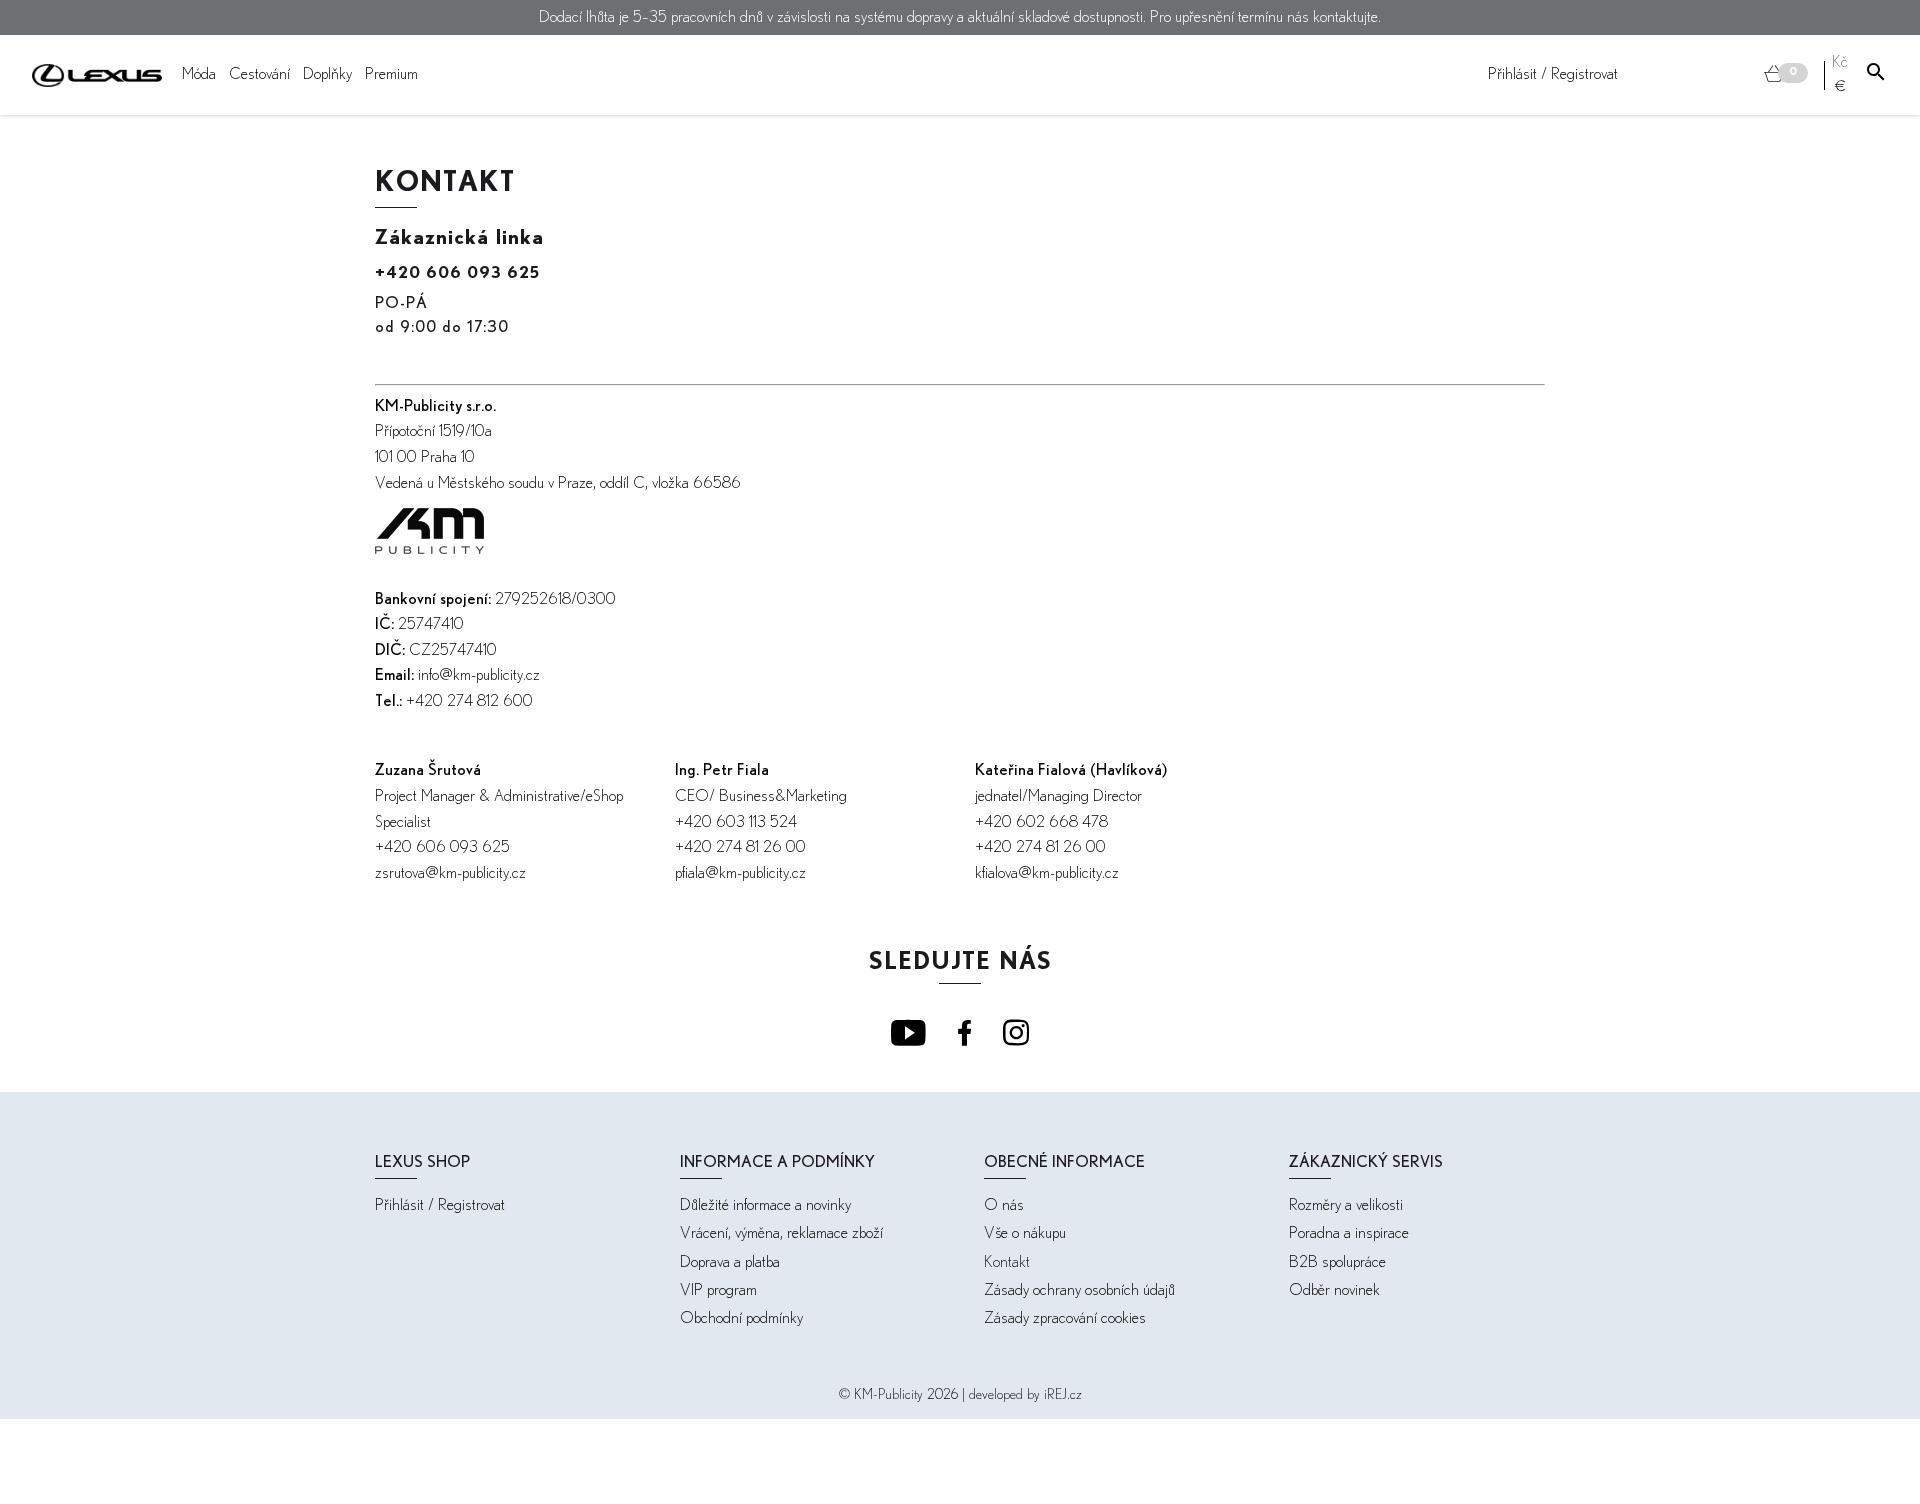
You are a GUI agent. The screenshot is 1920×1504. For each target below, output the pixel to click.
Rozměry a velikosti (1346, 1205)
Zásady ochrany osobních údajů (1079, 1290)
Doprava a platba (730, 1262)
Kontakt (1007, 1262)
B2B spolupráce (1337, 1262)
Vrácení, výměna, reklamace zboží (781, 1233)
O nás (1004, 1205)
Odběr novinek (1334, 1290)
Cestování (259, 74)
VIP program (718, 1290)
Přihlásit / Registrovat (1553, 74)
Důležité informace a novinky (765, 1205)
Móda (199, 74)
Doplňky (327, 74)
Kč (1840, 62)
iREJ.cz (1063, 1395)
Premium (391, 74)
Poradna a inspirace (1349, 1233)
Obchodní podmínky (741, 1318)
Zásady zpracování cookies (1065, 1318)
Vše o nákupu (1025, 1233)
